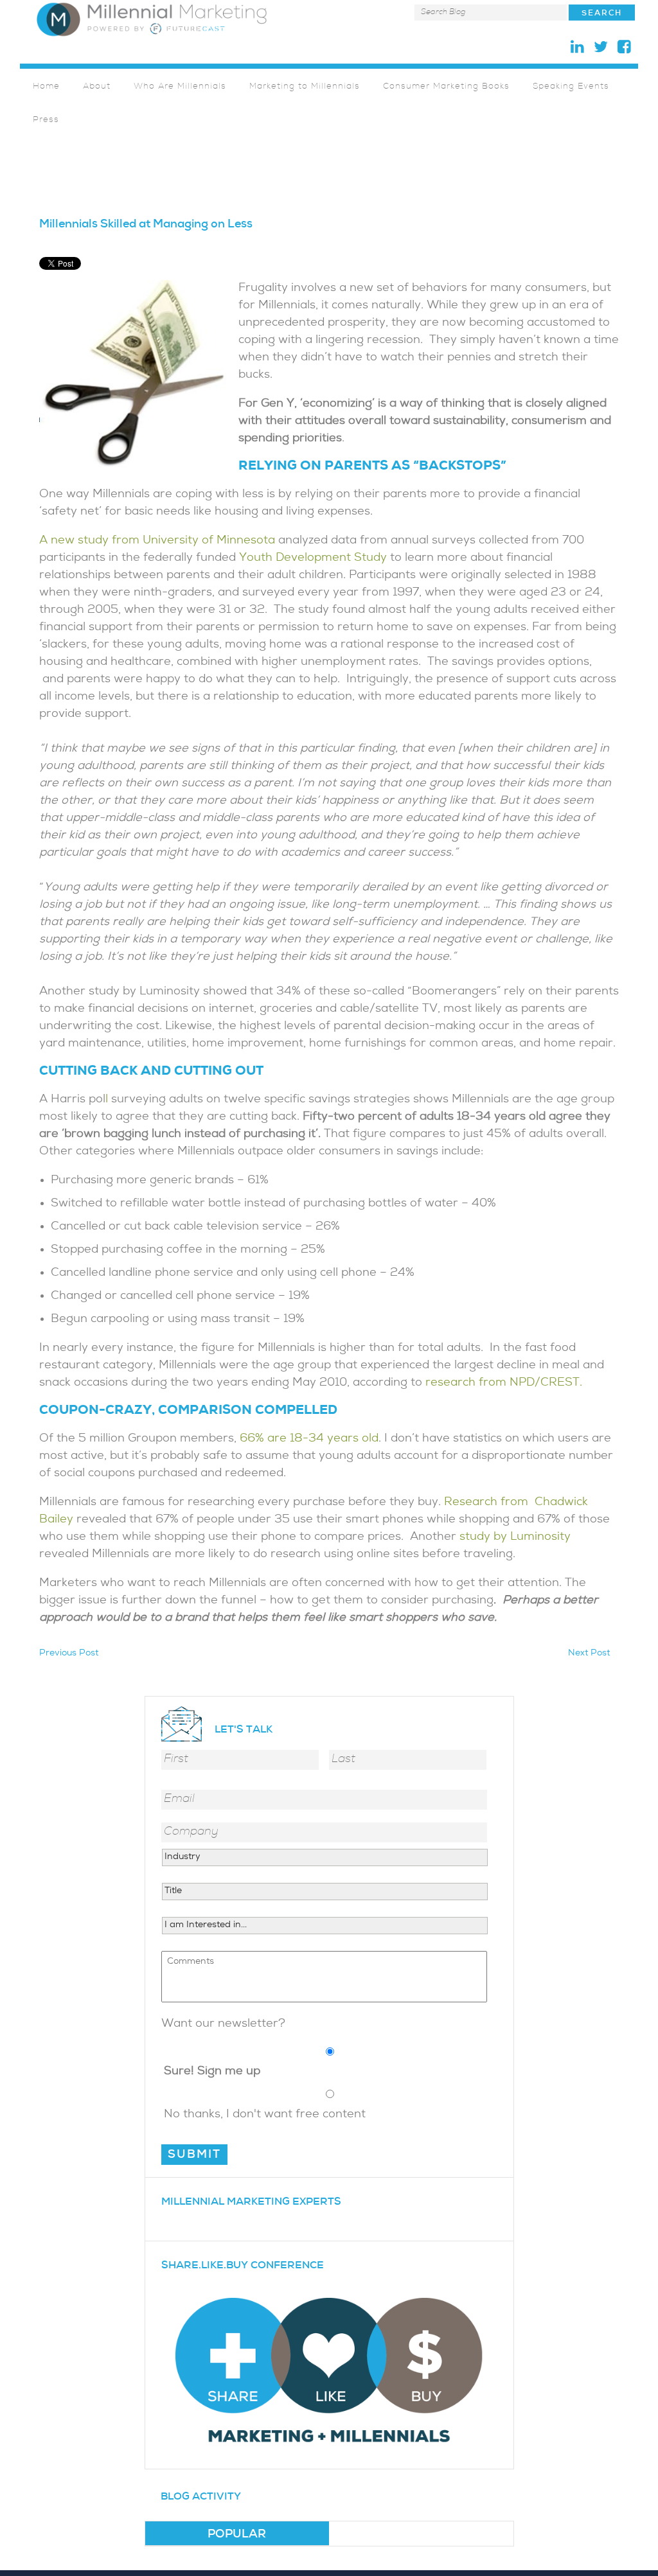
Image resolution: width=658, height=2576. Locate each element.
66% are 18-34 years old (309, 1439)
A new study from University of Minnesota (157, 541)
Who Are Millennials (180, 87)
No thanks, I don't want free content (265, 2115)
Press (46, 120)
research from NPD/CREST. (502, 1383)
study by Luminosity (515, 1538)
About (97, 87)
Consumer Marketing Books (446, 87)
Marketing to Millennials (305, 87)
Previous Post (69, 1654)
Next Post (589, 1654)
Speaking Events (571, 87)
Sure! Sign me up (212, 2072)
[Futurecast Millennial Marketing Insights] (152, 19)
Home (46, 87)
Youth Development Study (313, 559)
